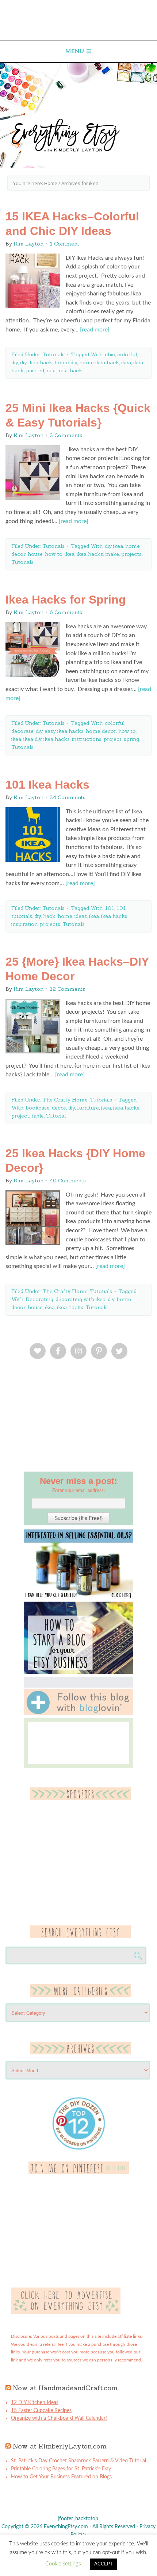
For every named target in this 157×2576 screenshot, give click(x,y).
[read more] (95, 330)
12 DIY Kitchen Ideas (35, 2403)
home (65, 916)
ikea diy (32, 739)
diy (15, 362)
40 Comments (68, 1181)
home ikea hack (99, 362)
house (35, 554)
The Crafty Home (65, 1100)
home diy (66, 362)
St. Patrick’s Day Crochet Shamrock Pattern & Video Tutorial (78, 2461)
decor (59, 1108)
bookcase (38, 1108)
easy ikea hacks (64, 731)
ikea (126, 362)
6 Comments (66, 612)
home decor (101, 731)
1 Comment (64, 244)
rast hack (70, 370)
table (38, 1116)
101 (110, 908)
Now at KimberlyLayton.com (60, 2446)
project (113, 739)
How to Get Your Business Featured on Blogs (61, 2477)
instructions (87, 739)
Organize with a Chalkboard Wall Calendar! (59, 2418)
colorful (127, 354)
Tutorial (56, 1116)
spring (131, 739)
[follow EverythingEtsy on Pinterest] (79, 2173)
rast (51, 370)
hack (49, 916)
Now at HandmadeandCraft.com (65, 2388)
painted (35, 370)
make (112, 554)
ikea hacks (90, 554)
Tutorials (53, 354)
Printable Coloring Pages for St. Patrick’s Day (61, 2469)
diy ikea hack (36, 362)
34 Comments (68, 797)
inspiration (24, 924)
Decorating (39, 1299)
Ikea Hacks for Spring (66, 600)
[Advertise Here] (66, 2312)
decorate (22, 731)
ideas (81, 916)
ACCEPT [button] (104, 2564)
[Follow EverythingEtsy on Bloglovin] (78, 1714)
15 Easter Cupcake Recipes (41, 2411)
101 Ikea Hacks (47, 785)
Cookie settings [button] (63, 2564)
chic (110, 354)
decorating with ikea (81, 1299)
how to (54, 554)
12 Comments (67, 989)
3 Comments (66, 435)
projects (131, 554)
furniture (88, 1108)
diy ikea (114, 546)
